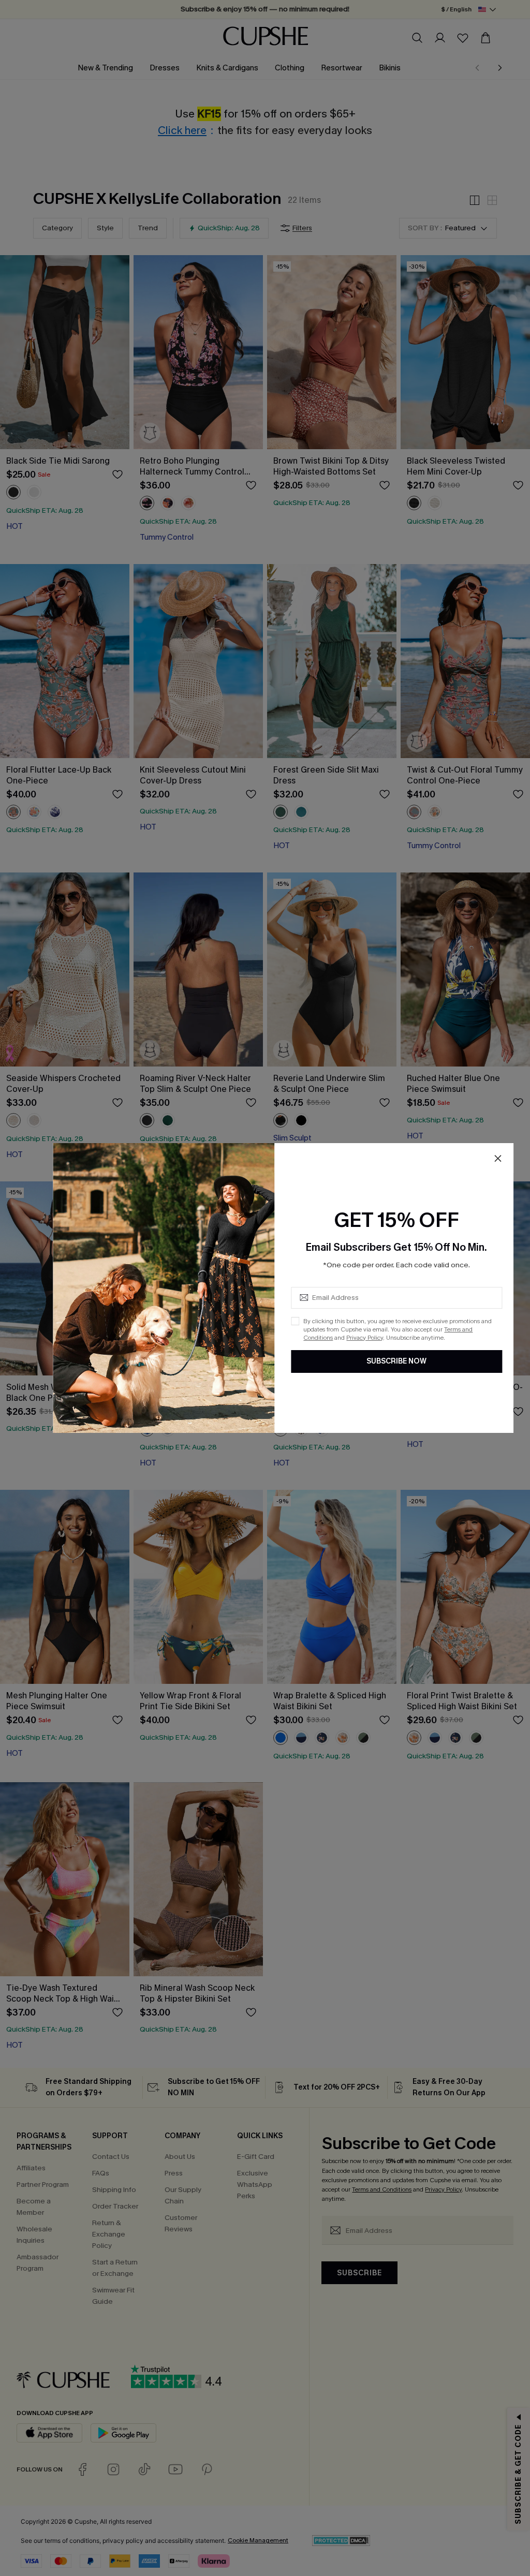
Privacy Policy (365, 1338)
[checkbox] (295, 1321)
